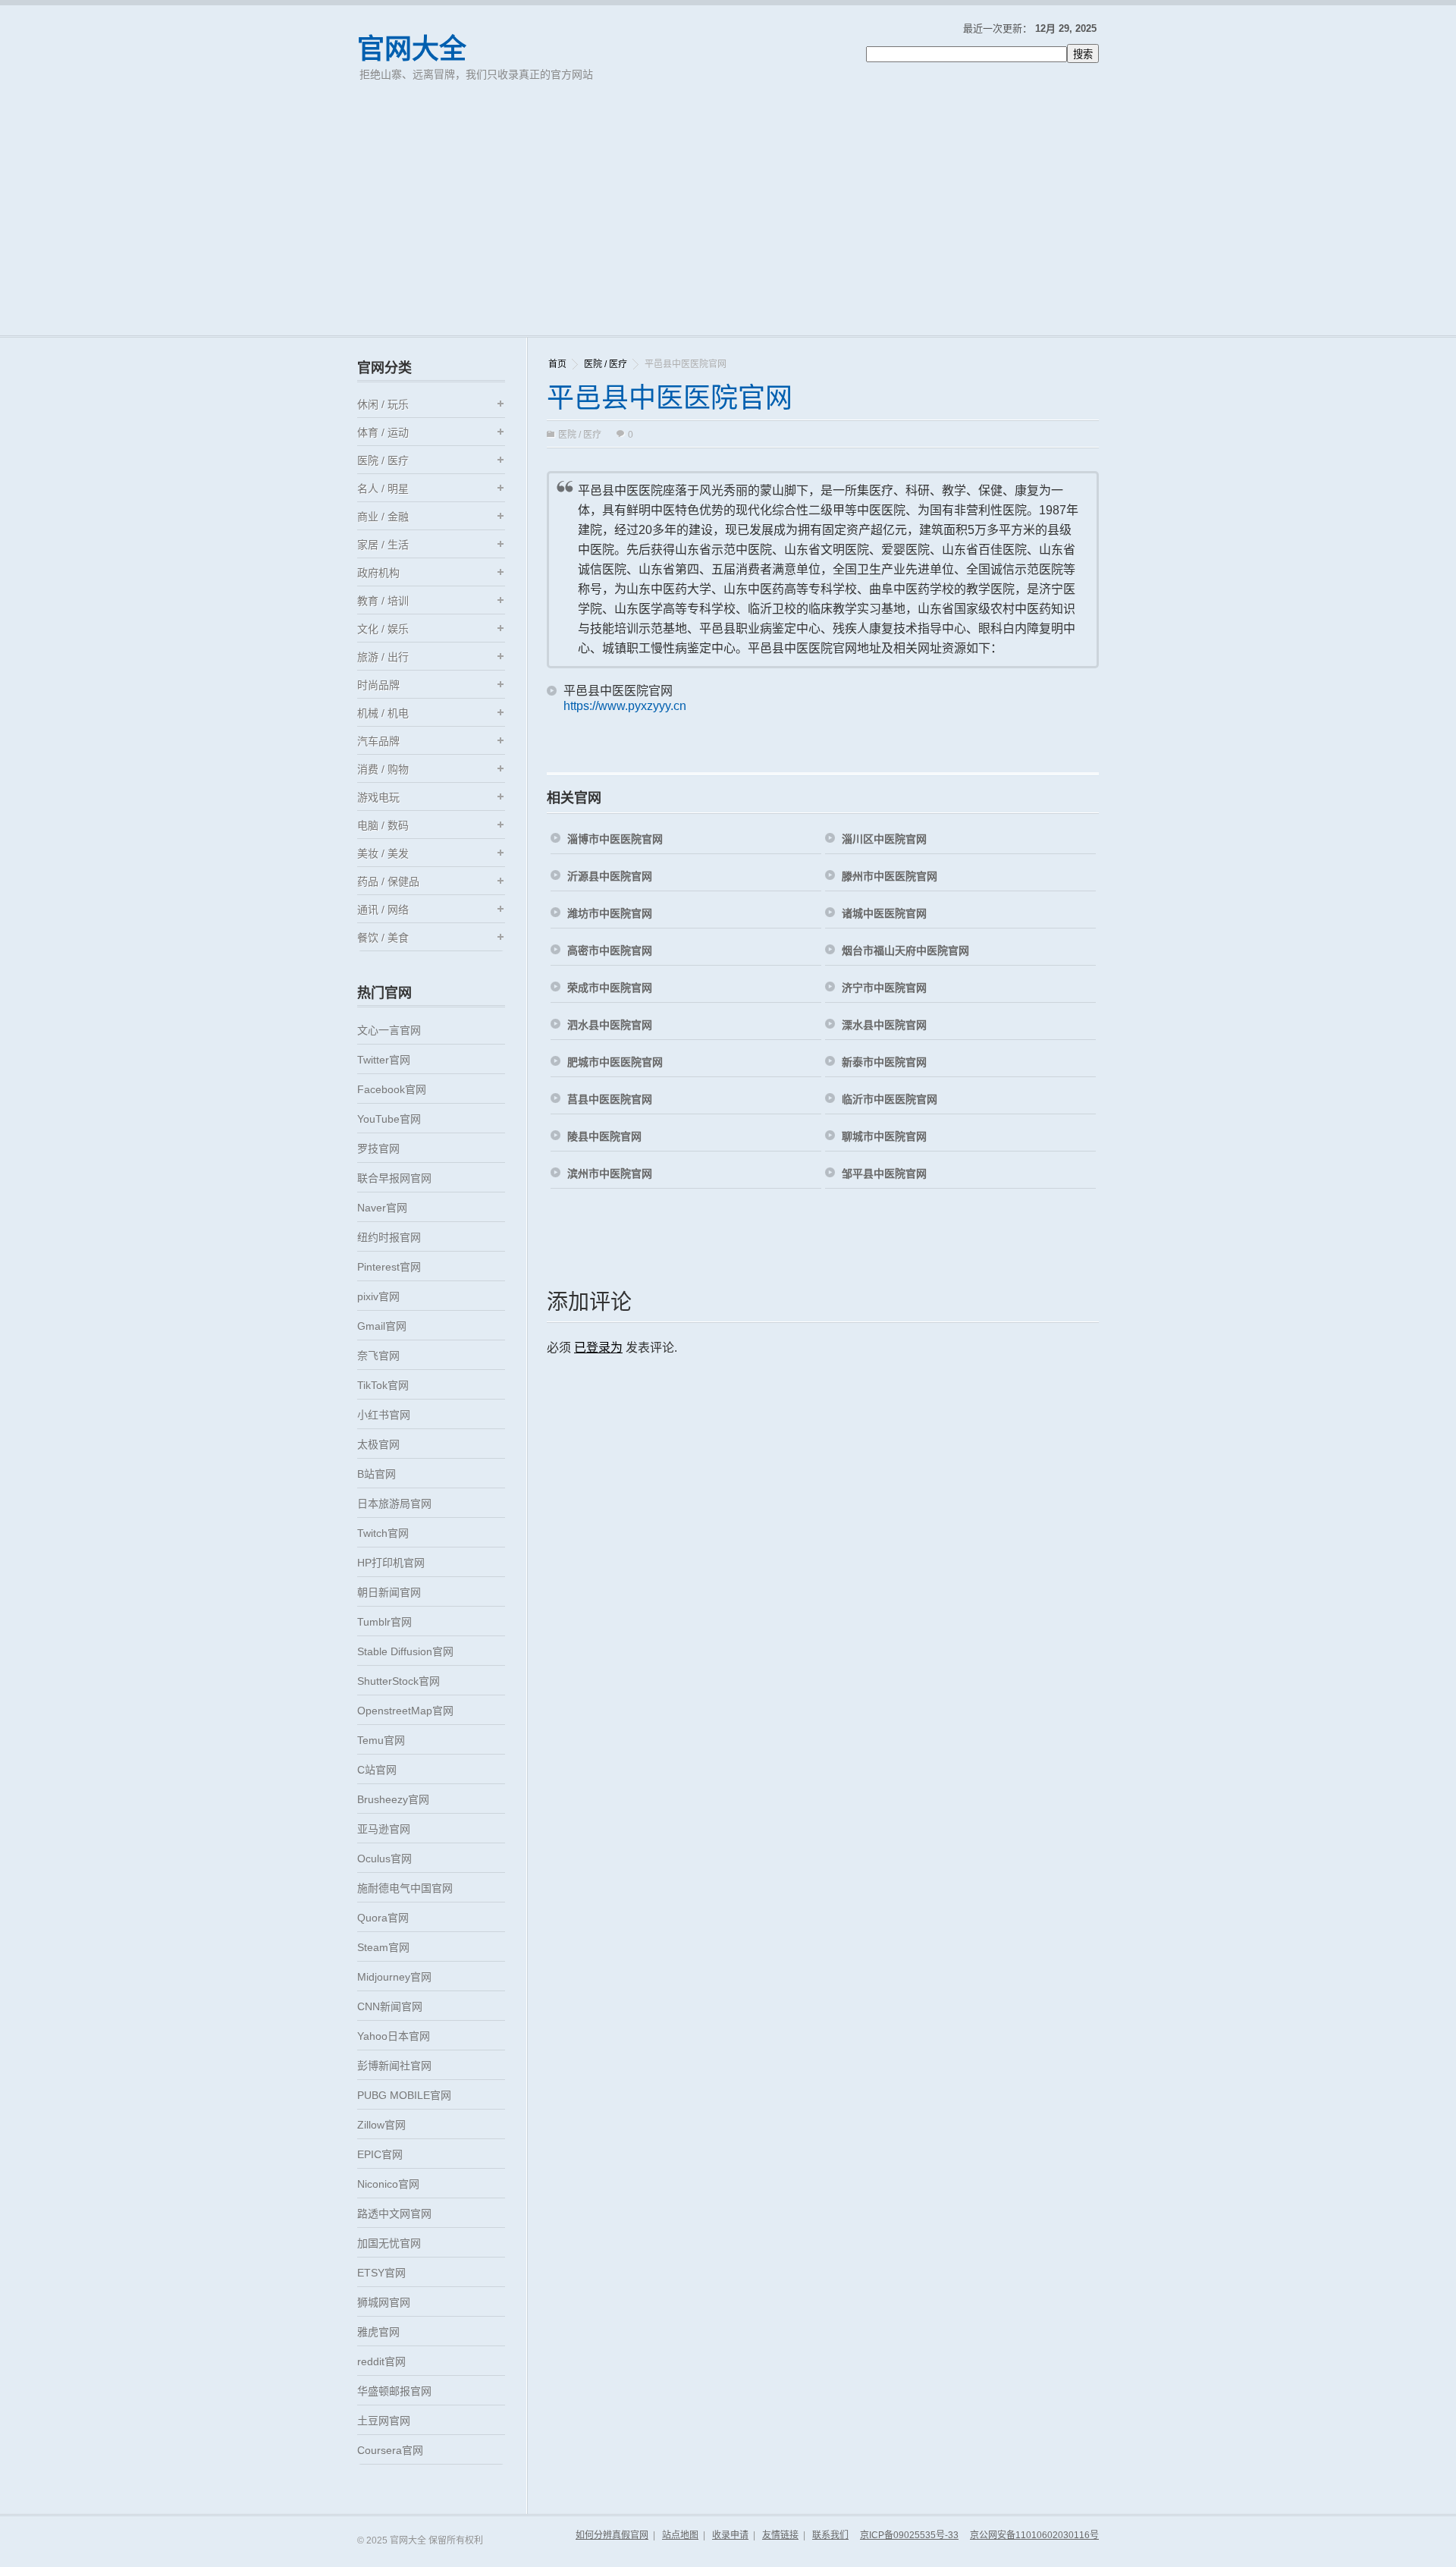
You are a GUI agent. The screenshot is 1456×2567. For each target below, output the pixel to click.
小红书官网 (384, 1415)
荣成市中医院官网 (610, 988)
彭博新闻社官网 (394, 2066)
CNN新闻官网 (390, 2006)
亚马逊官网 (384, 1829)
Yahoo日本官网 (394, 2036)
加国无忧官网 (389, 2243)
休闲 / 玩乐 (383, 404)
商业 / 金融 (383, 517)
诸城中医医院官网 (884, 913)
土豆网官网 (384, 2421)
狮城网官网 (384, 2302)
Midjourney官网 (394, 1977)
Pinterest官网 (389, 1267)
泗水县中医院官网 (610, 1025)
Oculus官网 (384, 1858)
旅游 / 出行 (383, 657)
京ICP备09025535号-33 (909, 2535)
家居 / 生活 (383, 545)
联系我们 (830, 2535)
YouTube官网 (389, 1119)
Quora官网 (383, 1918)
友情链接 (780, 2535)
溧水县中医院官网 (884, 1025)
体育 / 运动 (383, 432)
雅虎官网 (378, 2332)
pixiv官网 (378, 1296)
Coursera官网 (390, 2450)
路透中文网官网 (394, 2214)
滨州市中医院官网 (610, 1174)
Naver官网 (382, 1208)
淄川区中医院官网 (884, 839)
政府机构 (378, 573)
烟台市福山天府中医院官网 (905, 950)
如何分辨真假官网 (612, 2535)
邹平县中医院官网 (884, 1174)
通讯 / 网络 (383, 910)
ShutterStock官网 (399, 1681)
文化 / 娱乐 (383, 629)
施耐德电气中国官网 (405, 1888)
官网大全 (412, 49)
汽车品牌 (378, 741)
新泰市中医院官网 (884, 1062)
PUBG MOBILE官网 (404, 2095)
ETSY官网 (381, 2273)
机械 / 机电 (383, 713)
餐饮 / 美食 (383, 938)
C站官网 (377, 1770)
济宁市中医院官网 (884, 988)
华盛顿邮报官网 (394, 2391)
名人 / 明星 (383, 489)
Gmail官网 (382, 1326)
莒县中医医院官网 (610, 1099)
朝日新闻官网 (389, 1592)
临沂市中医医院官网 (890, 1099)
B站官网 (377, 1474)
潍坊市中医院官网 (610, 913)
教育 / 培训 (383, 601)
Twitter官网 (384, 1060)
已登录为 (598, 1348)
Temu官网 (381, 1740)
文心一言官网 (389, 1030)
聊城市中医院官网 (884, 1136)
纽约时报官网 (389, 1237)
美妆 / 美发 (383, 853)
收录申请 (730, 2535)
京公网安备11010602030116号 (1034, 2535)
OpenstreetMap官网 (405, 1711)
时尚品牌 (378, 685)
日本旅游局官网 (394, 1503)
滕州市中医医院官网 (890, 876)
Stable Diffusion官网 (405, 1651)
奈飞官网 (378, 1356)
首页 (557, 364)
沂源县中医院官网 (610, 876)
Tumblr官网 (384, 1622)
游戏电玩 (378, 797)
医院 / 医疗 (606, 364)
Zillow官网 (381, 2125)
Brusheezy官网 (393, 1799)
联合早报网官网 (394, 1178)
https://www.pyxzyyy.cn (625, 706)
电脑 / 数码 (383, 825)
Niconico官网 (388, 2184)
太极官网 (378, 1444)
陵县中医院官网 (604, 1136)
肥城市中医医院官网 (615, 1062)
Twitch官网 (383, 1533)
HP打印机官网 (391, 1563)
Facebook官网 (392, 1089)
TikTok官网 (383, 1385)
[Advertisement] (728, 222)
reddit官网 (381, 2361)
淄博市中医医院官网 (615, 839)
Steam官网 (383, 1947)
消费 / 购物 (383, 769)
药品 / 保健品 (388, 881)
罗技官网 (378, 1148)
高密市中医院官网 (610, 950)
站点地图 (680, 2535)
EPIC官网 (380, 2154)
